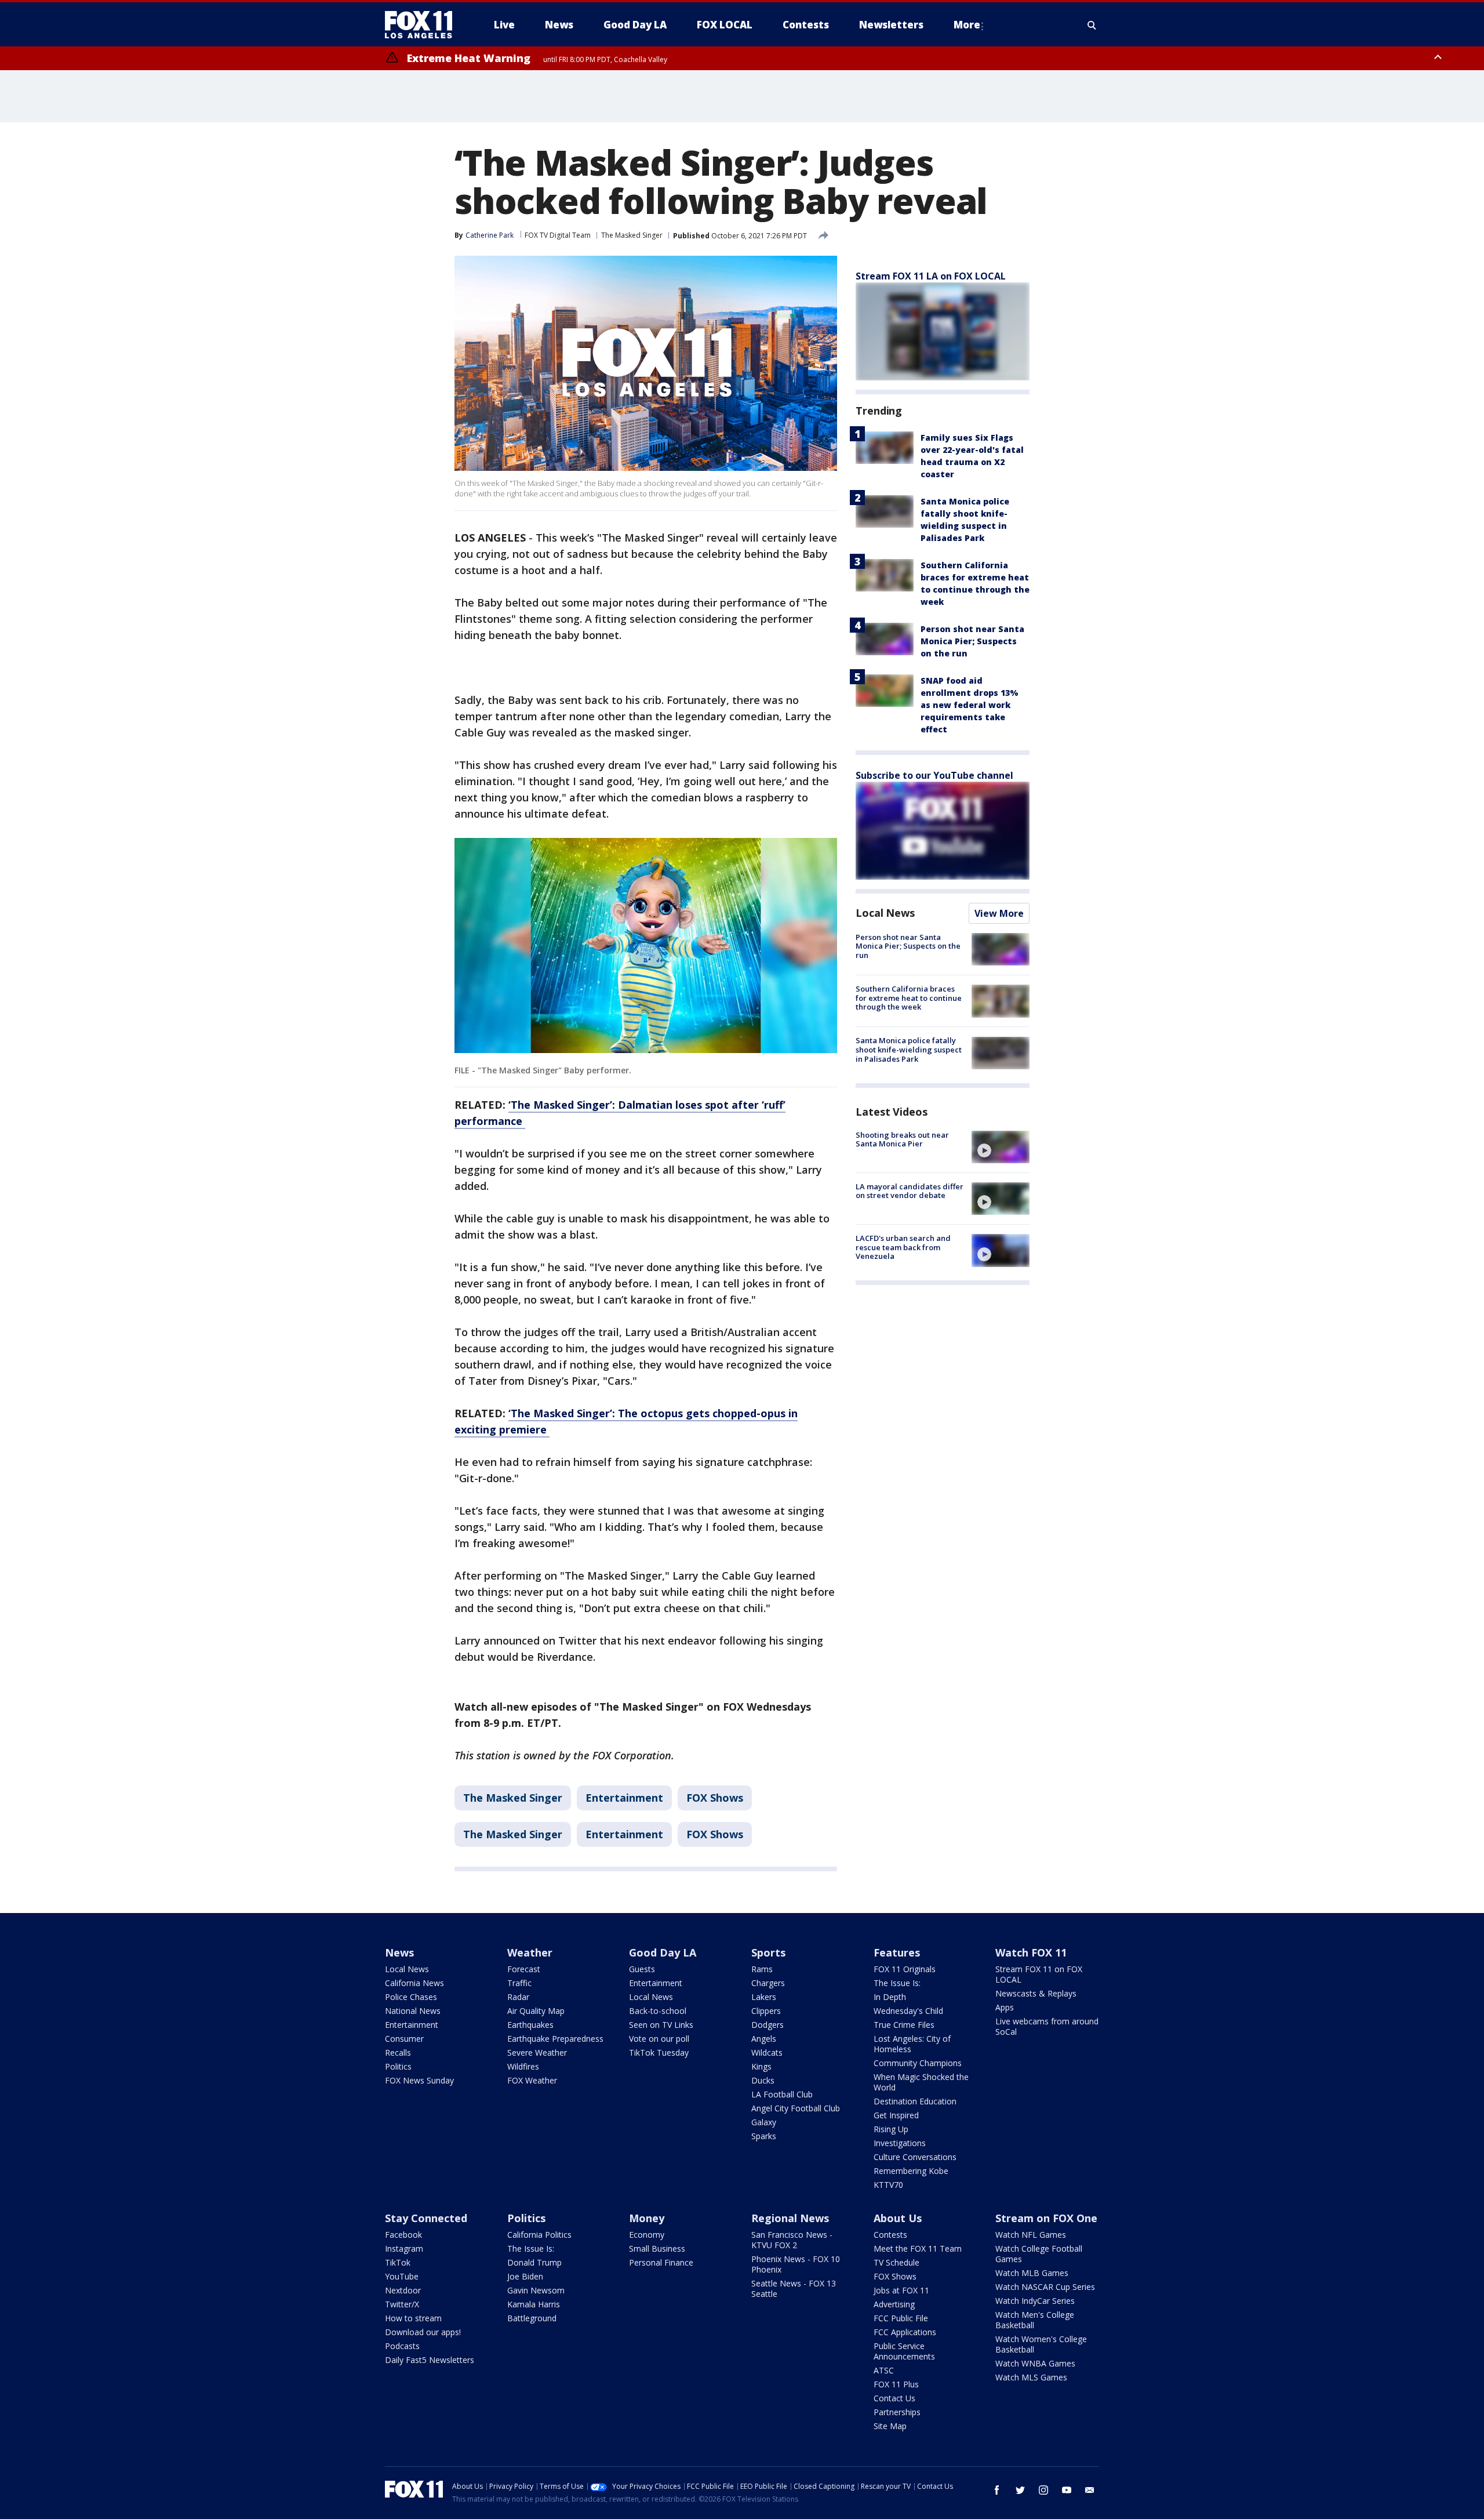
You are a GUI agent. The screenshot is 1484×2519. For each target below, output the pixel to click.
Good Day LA (663, 1952)
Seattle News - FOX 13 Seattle (794, 2288)
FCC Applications (905, 2332)
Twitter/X (402, 2304)
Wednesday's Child (908, 2011)
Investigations (900, 2143)
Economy (647, 2235)
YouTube (402, 2276)
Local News (885, 913)
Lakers (764, 1997)
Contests (890, 2235)
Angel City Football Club (796, 2108)
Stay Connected (426, 2218)
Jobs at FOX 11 (901, 2290)
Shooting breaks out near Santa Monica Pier (902, 1139)
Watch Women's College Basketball (1041, 2344)
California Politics (539, 2235)
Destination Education (915, 2101)
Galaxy (764, 2122)
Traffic (519, 1983)
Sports (768, 1952)
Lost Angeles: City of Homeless (912, 2044)
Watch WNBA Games (1035, 2363)
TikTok (398, 2262)
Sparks (764, 2136)
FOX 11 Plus (896, 2384)
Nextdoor (403, 2290)
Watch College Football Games (1039, 2254)
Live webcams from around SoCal (1047, 2026)
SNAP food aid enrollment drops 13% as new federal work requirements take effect (970, 705)
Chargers (768, 1983)
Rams (762, 1969)
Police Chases (411, 1997)
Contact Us (894, 2398)
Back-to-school (658, 2011)
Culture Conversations (915, 2157)
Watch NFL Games (1031, 2235)
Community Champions (918, 2063)
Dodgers (768, 2025)
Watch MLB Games (1032, 2273)
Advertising (894, 2304)
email (1090, 2490)
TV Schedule (896, 2262)
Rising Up (891, 2129)
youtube (1067, 2490)
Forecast (524, 1969)
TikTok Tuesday (659, 2052)
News (399, 1952)
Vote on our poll (659, 2039)
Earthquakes (530, 2025)
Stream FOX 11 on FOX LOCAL (1039, 1974)
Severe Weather (537, 2052)
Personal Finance (661, 2262)
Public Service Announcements (904, 2351)
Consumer (404, 2039)
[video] (1001, 1147)
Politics (398, 2066)
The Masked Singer (632, 235)
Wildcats (767, 2052)
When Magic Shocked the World (921, 2082)
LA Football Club (782, 2094)
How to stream (413, 2318)
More (967, 25)
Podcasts (402, 2346)
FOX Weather (532, 2080)
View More (999, 913)
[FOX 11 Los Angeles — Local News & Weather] (423, 25)
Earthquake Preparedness (555, 2039)
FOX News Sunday (419, 2080)
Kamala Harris (534, 2304)
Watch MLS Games (1031, 2377)
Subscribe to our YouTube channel (934, 775)
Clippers (766, 2011)
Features (897, 1952)
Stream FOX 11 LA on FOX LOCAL (931, 276)
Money (647, 2218)
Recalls (398, 2052)
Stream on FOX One (1046, 2218)
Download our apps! (423, 2332)
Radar (518, 1997)
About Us (898, 2218)
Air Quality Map (536, 2011)
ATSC (884, 2370)
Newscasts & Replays (1036, 1993)
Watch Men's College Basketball (1035, 2320)
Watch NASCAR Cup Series (1045, 2287)
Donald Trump (534, 2262)
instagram (1043, 2490)
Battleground (532, 2318)
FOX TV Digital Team (558, 235)
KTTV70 (888, 2185)
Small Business (657, 2248)
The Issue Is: (897, 1983)
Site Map (890, 2426)
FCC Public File (901, 2318)
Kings (761, 2066)
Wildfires (523, 2066)
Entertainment (624, 1798)
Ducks (763, 2080)
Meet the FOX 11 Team (918, 2248)
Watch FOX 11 (1031, 1952)
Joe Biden (525, 2276)
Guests (642, 1969)
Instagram (404, 2248)
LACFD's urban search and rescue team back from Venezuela (903, 1247)
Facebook (403, 2235)
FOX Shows (715, 1798)
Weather (530, 1952)
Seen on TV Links (661, 2025)
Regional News (790, 2218)
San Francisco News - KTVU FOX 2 (792, 2240)
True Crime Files (904, 2025)
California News (414, 1983)
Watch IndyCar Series (1035, 2301)
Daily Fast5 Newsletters (430, 2360)
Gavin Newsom (536, 2290)
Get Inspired (896, 2115)
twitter (1020, 2490)
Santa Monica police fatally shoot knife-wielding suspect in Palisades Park (909, 1050)
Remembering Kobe (911, 2171)
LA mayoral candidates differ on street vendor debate (910, 1191)
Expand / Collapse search (1092, 25)
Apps (1005, 2007)
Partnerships (897, 2412)
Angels (764, 2039)
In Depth (890, 1997)
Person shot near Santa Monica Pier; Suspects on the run (972, 641)
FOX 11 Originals (905, 1969)
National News (413, 2011)
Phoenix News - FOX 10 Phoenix (796, 2264)
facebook (997, 2490)
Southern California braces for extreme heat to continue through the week (909, 998)
